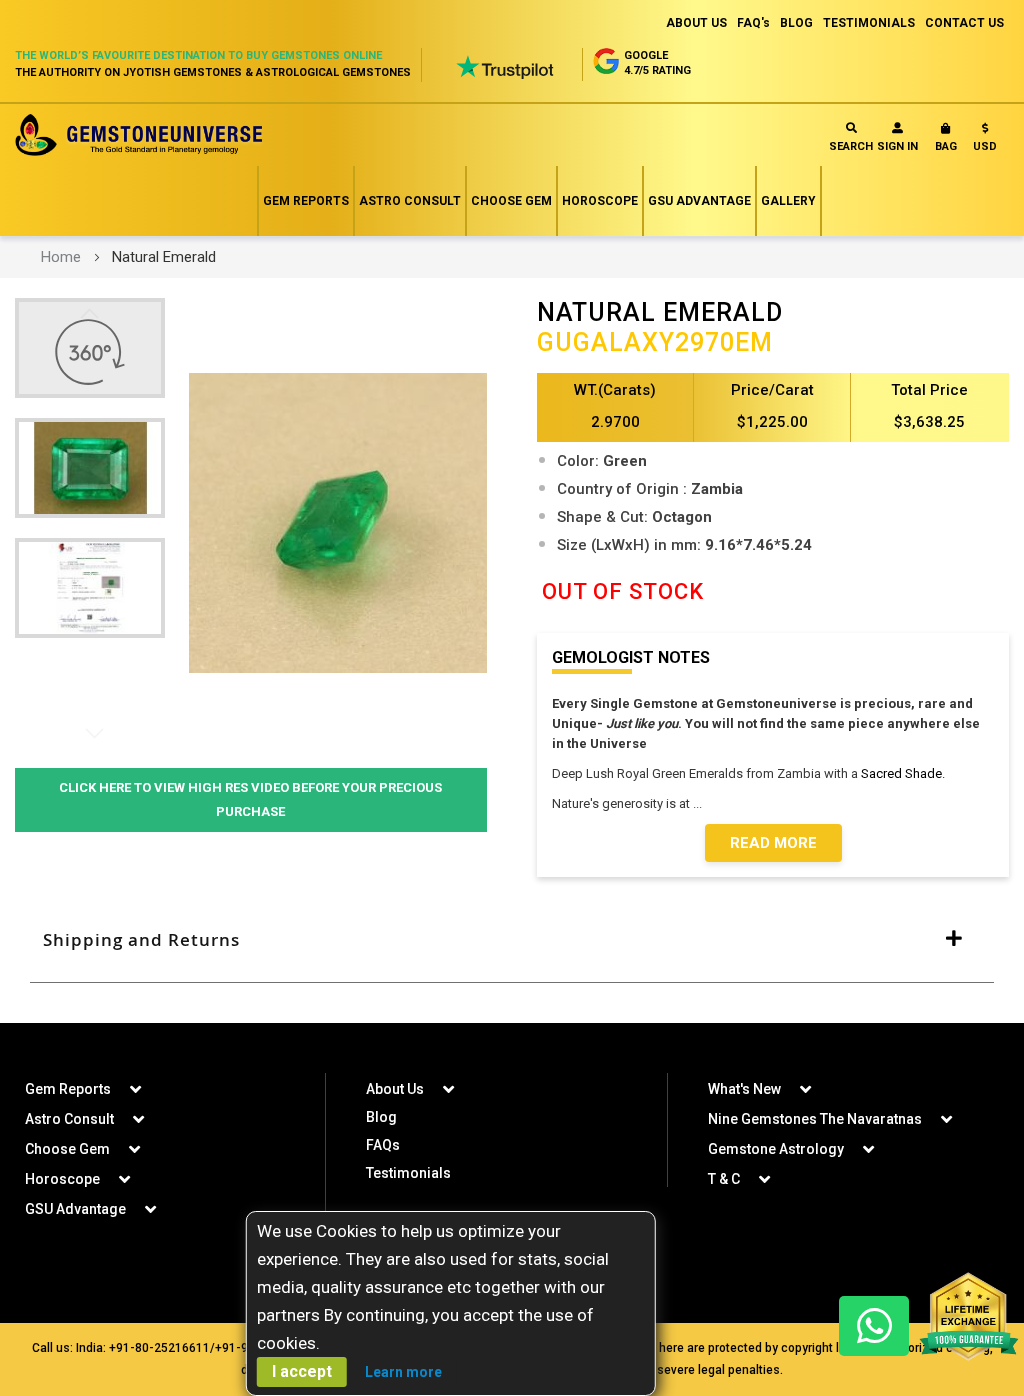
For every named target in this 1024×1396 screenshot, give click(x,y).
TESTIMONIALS (869, 23)
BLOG (796, 23)
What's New (744, 1089)
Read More (773, 843)
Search (851, 146)
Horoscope (600, 201)
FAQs (383, 1145)
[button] (985, 141)
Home (61, 257)
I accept (302, 1371)
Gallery (788, 201)
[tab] (512, 940)
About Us (395, 1089)
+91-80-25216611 (159, 1348)
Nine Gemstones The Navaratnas (815, 1119)
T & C (724, 1179)
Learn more (403, 1372)
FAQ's (753, 23)
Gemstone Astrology (776, 1149)
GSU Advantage (699, 201)
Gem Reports (306, 201)
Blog (381, 1117)
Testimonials (408, 1173)
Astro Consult (410, 201)
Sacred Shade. (903, 773)
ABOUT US (696, 23)
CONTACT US (964, 23)
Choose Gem (511, 201)
